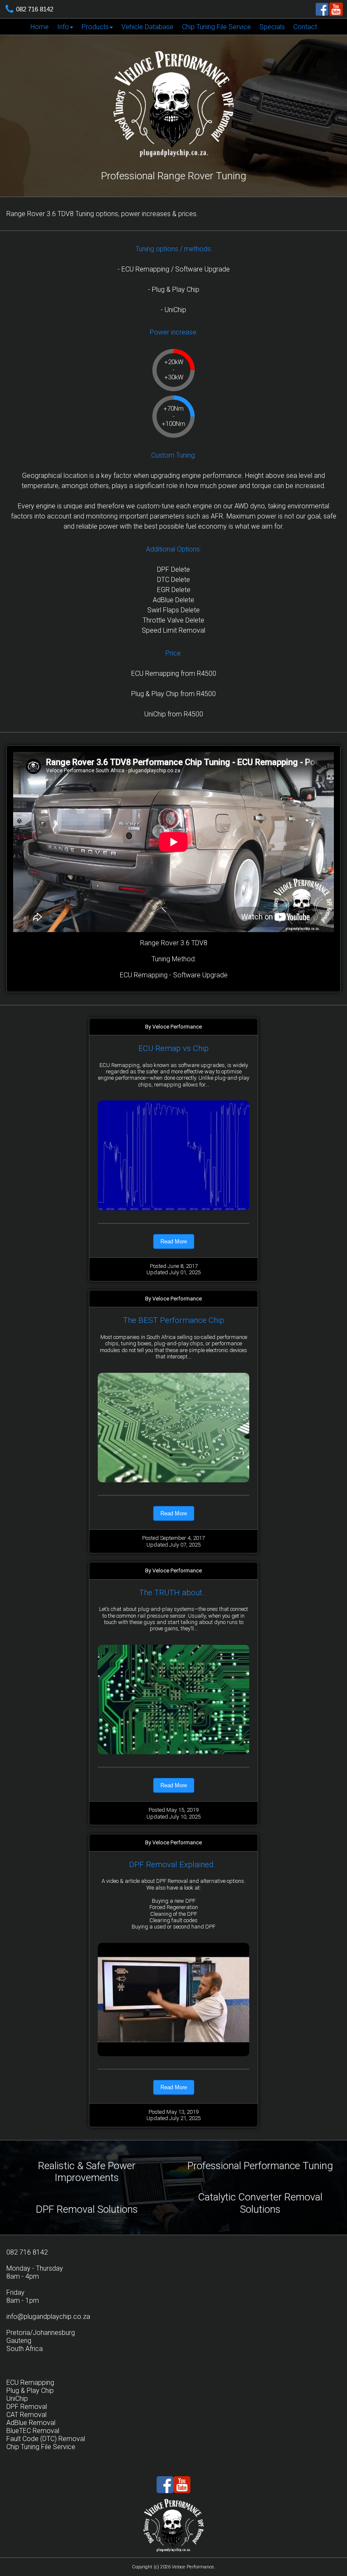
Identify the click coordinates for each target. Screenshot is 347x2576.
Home (40, 27)
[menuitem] (40, 27)
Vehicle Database (147, 27)
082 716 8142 (35, 9)
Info (63, 27)
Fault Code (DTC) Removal (46, 2439)
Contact (305, 27)
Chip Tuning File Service (216, 27)
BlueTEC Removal (33, 2431)
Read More (174, 1241)
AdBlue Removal (31, 2423)
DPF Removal (27, 2407)
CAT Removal (26, 2415)
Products (95, 27)
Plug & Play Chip (30, 2391)
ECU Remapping (30, 2383)
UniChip (17, 2399)
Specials (272, 27)
